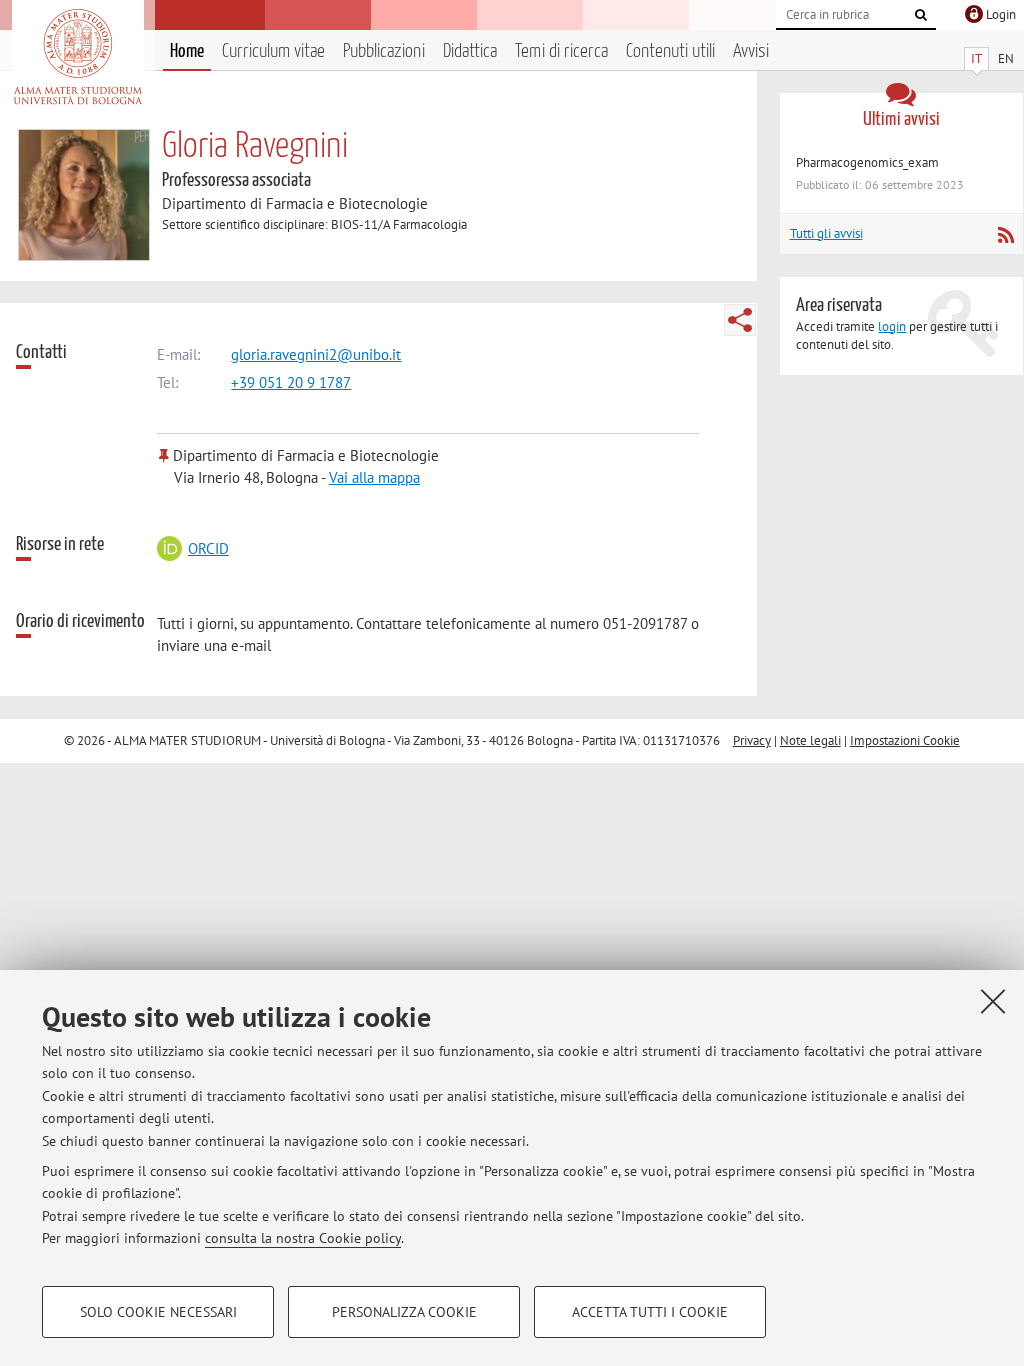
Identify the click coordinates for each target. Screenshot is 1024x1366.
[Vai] (921, 15)
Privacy (752, 740)
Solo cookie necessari (158, 1312)
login (892, 326)
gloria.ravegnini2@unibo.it (316, 354)
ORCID (208, 548)
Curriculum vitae (273, 51)
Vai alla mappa (374, 477)
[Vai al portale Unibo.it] (77, 57)
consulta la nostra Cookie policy (303, 1238)
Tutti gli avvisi (826, 233)
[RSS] (1005, 235)
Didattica (470, 51)
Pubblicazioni (384, 51)
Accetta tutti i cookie (650, 1312)
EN (1006, 58)
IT (976, 58)
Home (187, 51)
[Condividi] (740, 320)
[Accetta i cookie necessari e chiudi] (993, 1001)
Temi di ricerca (561, 51)
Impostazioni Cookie (905, 740)
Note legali (810, 740)
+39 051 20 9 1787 (291, 382)
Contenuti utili (670, 51)
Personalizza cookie (404, 1312)
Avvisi (751, 51)
